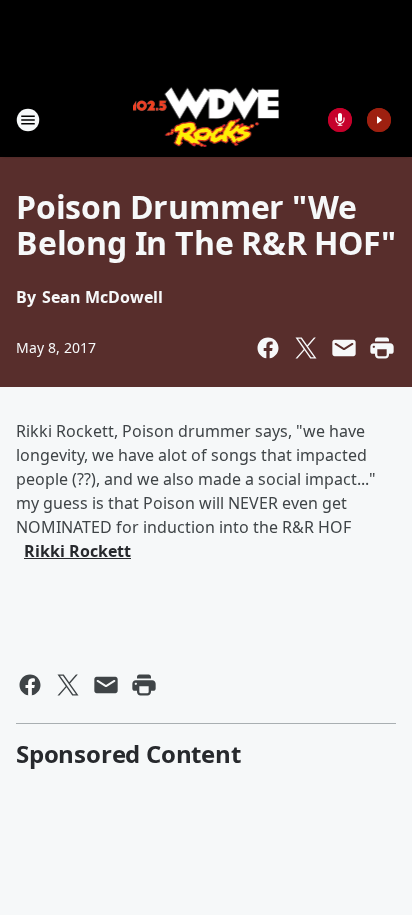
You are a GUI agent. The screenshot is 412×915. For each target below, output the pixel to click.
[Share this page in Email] (344, 348)
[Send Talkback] (340, 120)
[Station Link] (206, 119)
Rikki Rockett (77, 551)
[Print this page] (382, 348)
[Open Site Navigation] (28, 120)
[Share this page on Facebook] (268, 348)
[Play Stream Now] (379, 120)
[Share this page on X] (306, 348)
